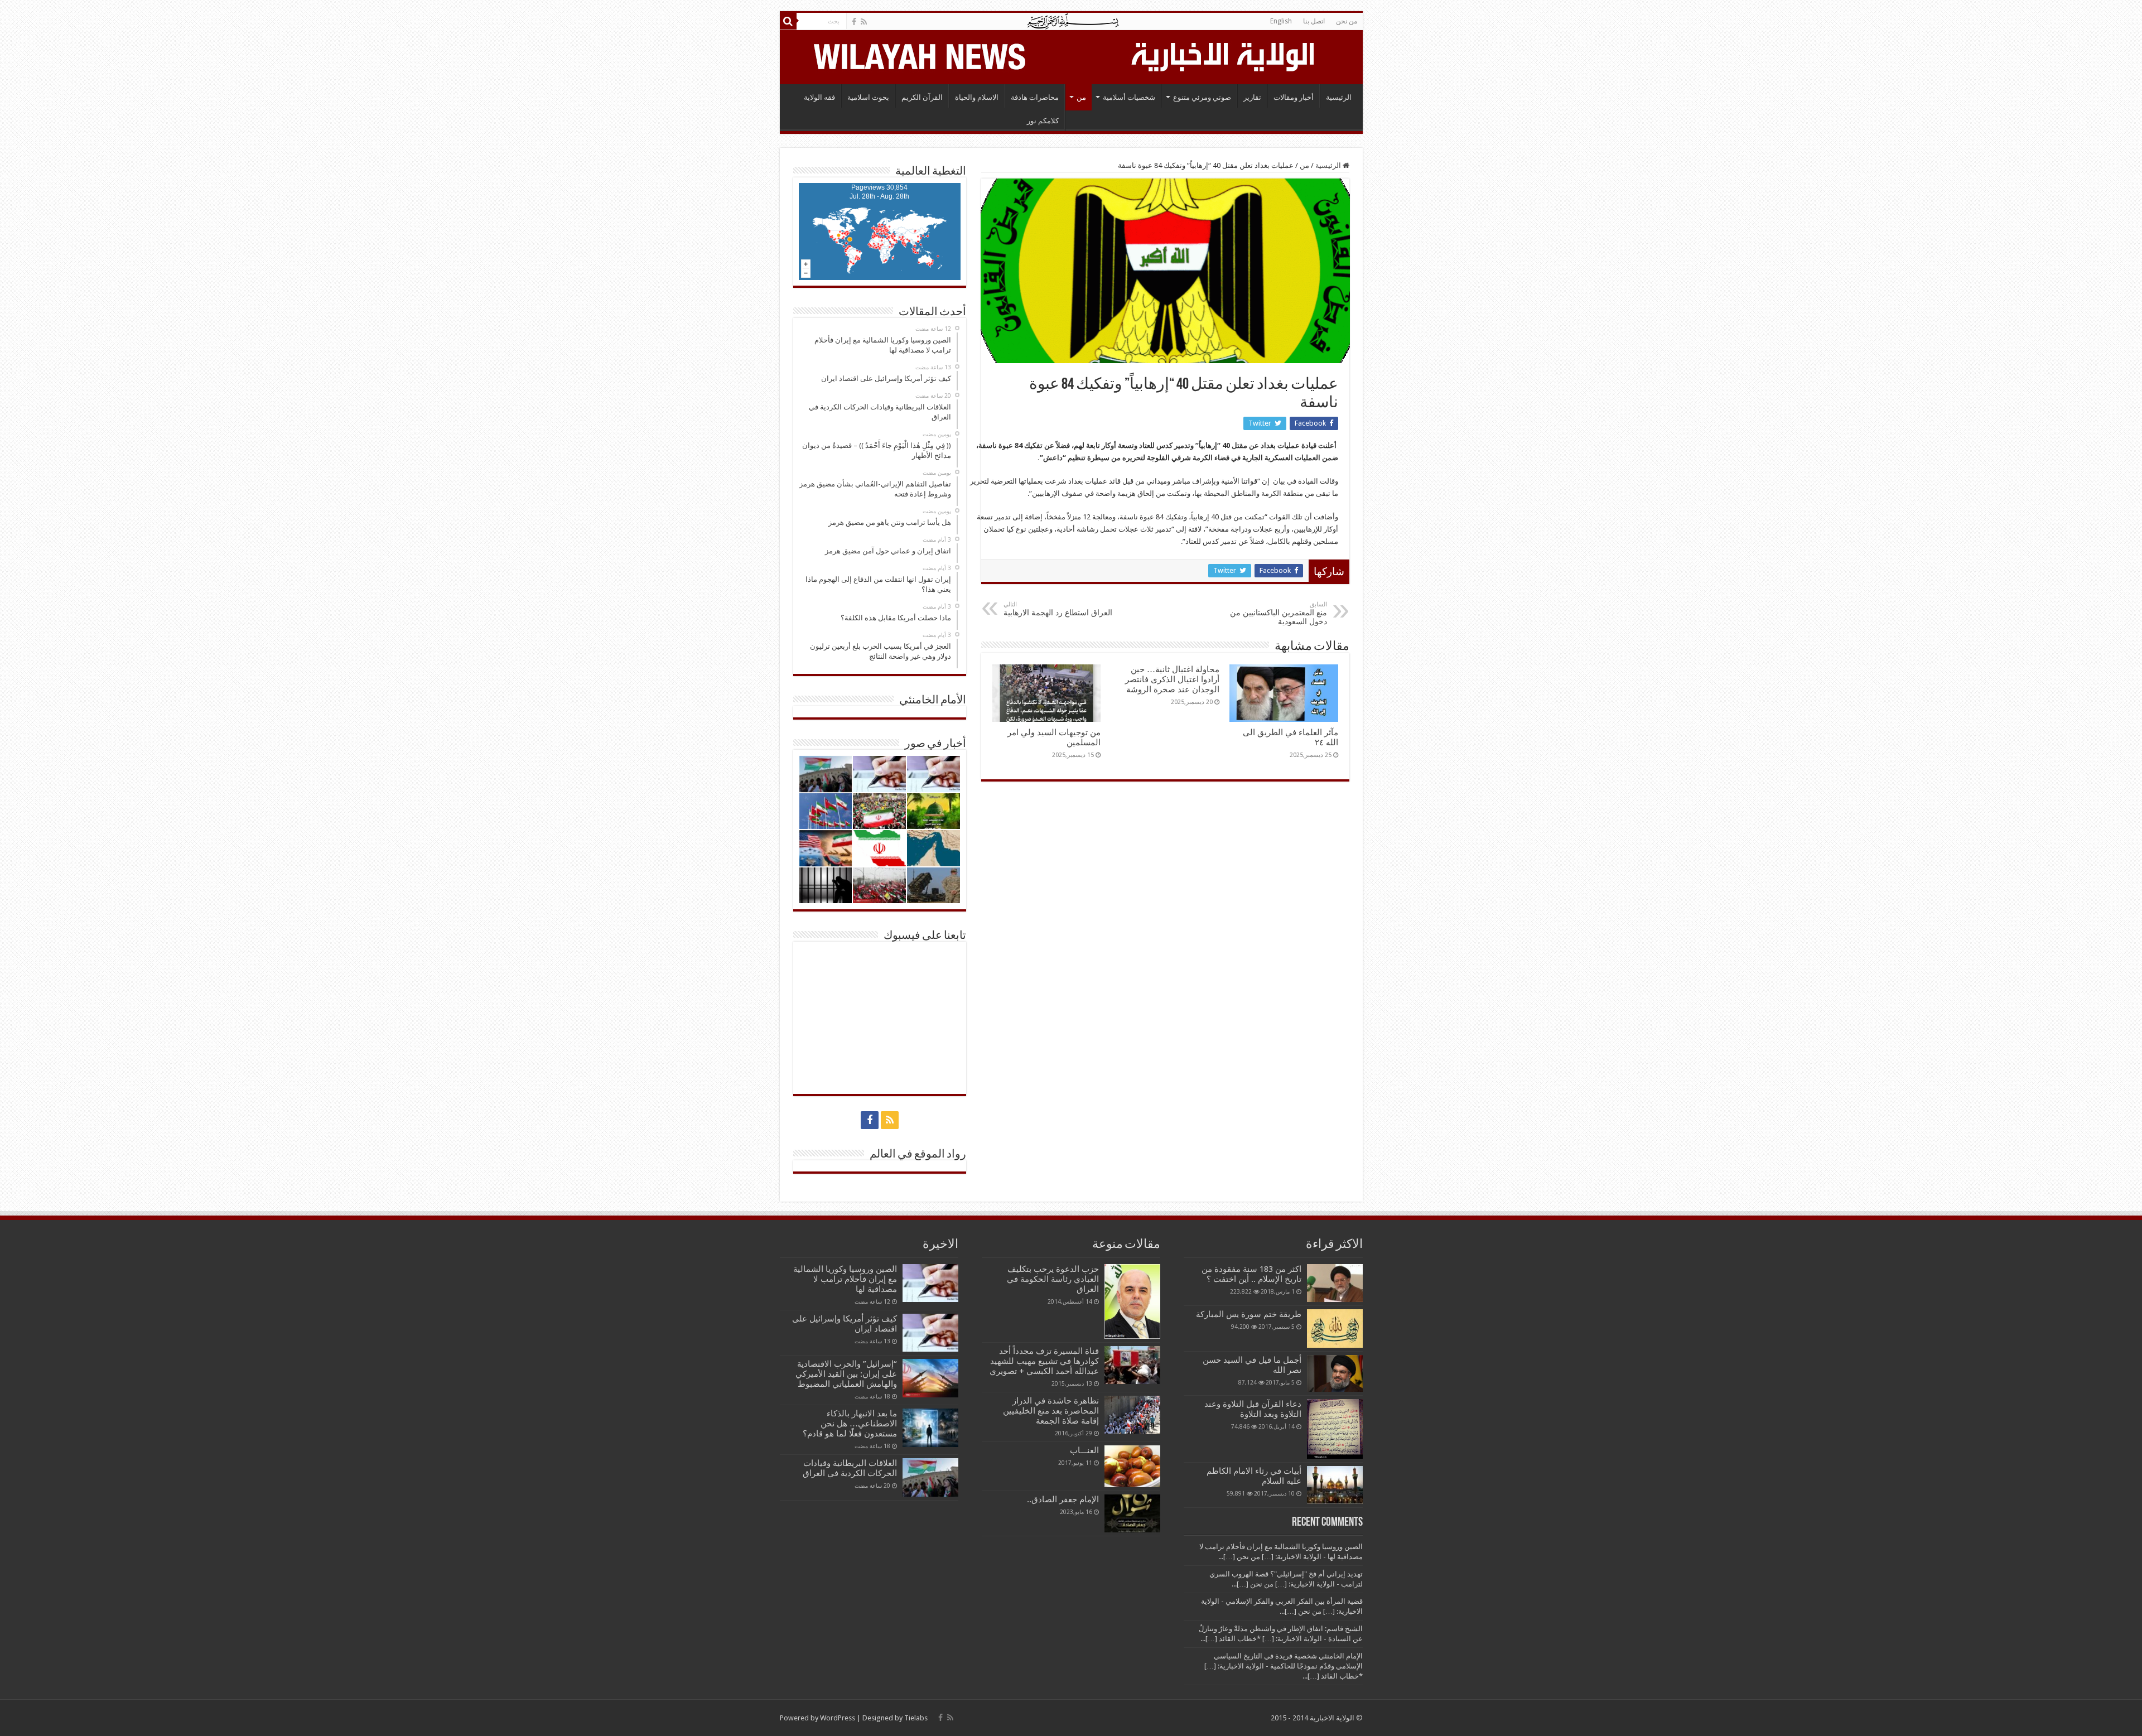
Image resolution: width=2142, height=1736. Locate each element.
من (1081, 97)
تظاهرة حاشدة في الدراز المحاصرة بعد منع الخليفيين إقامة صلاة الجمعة (1051, 1411)
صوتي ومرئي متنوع (1202, 97)
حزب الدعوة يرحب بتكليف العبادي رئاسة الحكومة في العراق (1053, 1279)
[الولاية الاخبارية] (1224, 55)
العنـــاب (1084, 1450)
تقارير (1252, 97)
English (1281, 21)
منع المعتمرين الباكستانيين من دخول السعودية (1279, 613)
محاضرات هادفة (1035, 97)
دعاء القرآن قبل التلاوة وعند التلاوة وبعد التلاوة (1253, 1409)
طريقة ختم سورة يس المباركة (1249, 1314)
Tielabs (916, 1718)
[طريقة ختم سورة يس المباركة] (1335, 1328)
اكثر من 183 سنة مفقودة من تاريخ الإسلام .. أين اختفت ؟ (1251, 1274)
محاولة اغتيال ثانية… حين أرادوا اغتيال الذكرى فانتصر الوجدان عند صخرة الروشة (1172, 679)
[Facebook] (854, 22)
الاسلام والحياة (977, 97)
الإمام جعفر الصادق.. (1063, 1499)
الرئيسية (1339, 97)
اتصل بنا (1314, 21)
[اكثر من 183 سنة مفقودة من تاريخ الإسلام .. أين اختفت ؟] (1335, 1283)
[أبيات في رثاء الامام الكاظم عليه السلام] (1335, 1485)
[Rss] (864, 22)
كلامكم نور (1043, 121)
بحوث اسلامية (868, 97)
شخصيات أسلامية (1129, 97)
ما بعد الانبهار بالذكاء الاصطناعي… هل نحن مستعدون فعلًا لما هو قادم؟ (850, 1424)
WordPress (838, 1718)
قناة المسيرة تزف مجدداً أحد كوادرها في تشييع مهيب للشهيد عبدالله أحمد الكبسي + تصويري (1044, 1361)
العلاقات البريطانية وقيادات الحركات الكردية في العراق (850, 1468)
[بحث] (788, 21)
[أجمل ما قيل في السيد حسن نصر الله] (1335, 1373)
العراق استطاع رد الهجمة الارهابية (1058, 609)
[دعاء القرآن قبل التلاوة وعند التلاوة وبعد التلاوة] (1335, 1429)
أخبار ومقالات (1294, 97)
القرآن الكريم (922, 97)
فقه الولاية (819, 97)
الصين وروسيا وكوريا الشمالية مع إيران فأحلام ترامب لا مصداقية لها (845, 1279)
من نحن (1347, 21)
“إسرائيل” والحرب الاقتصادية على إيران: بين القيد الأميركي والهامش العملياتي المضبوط (845, 1374)
